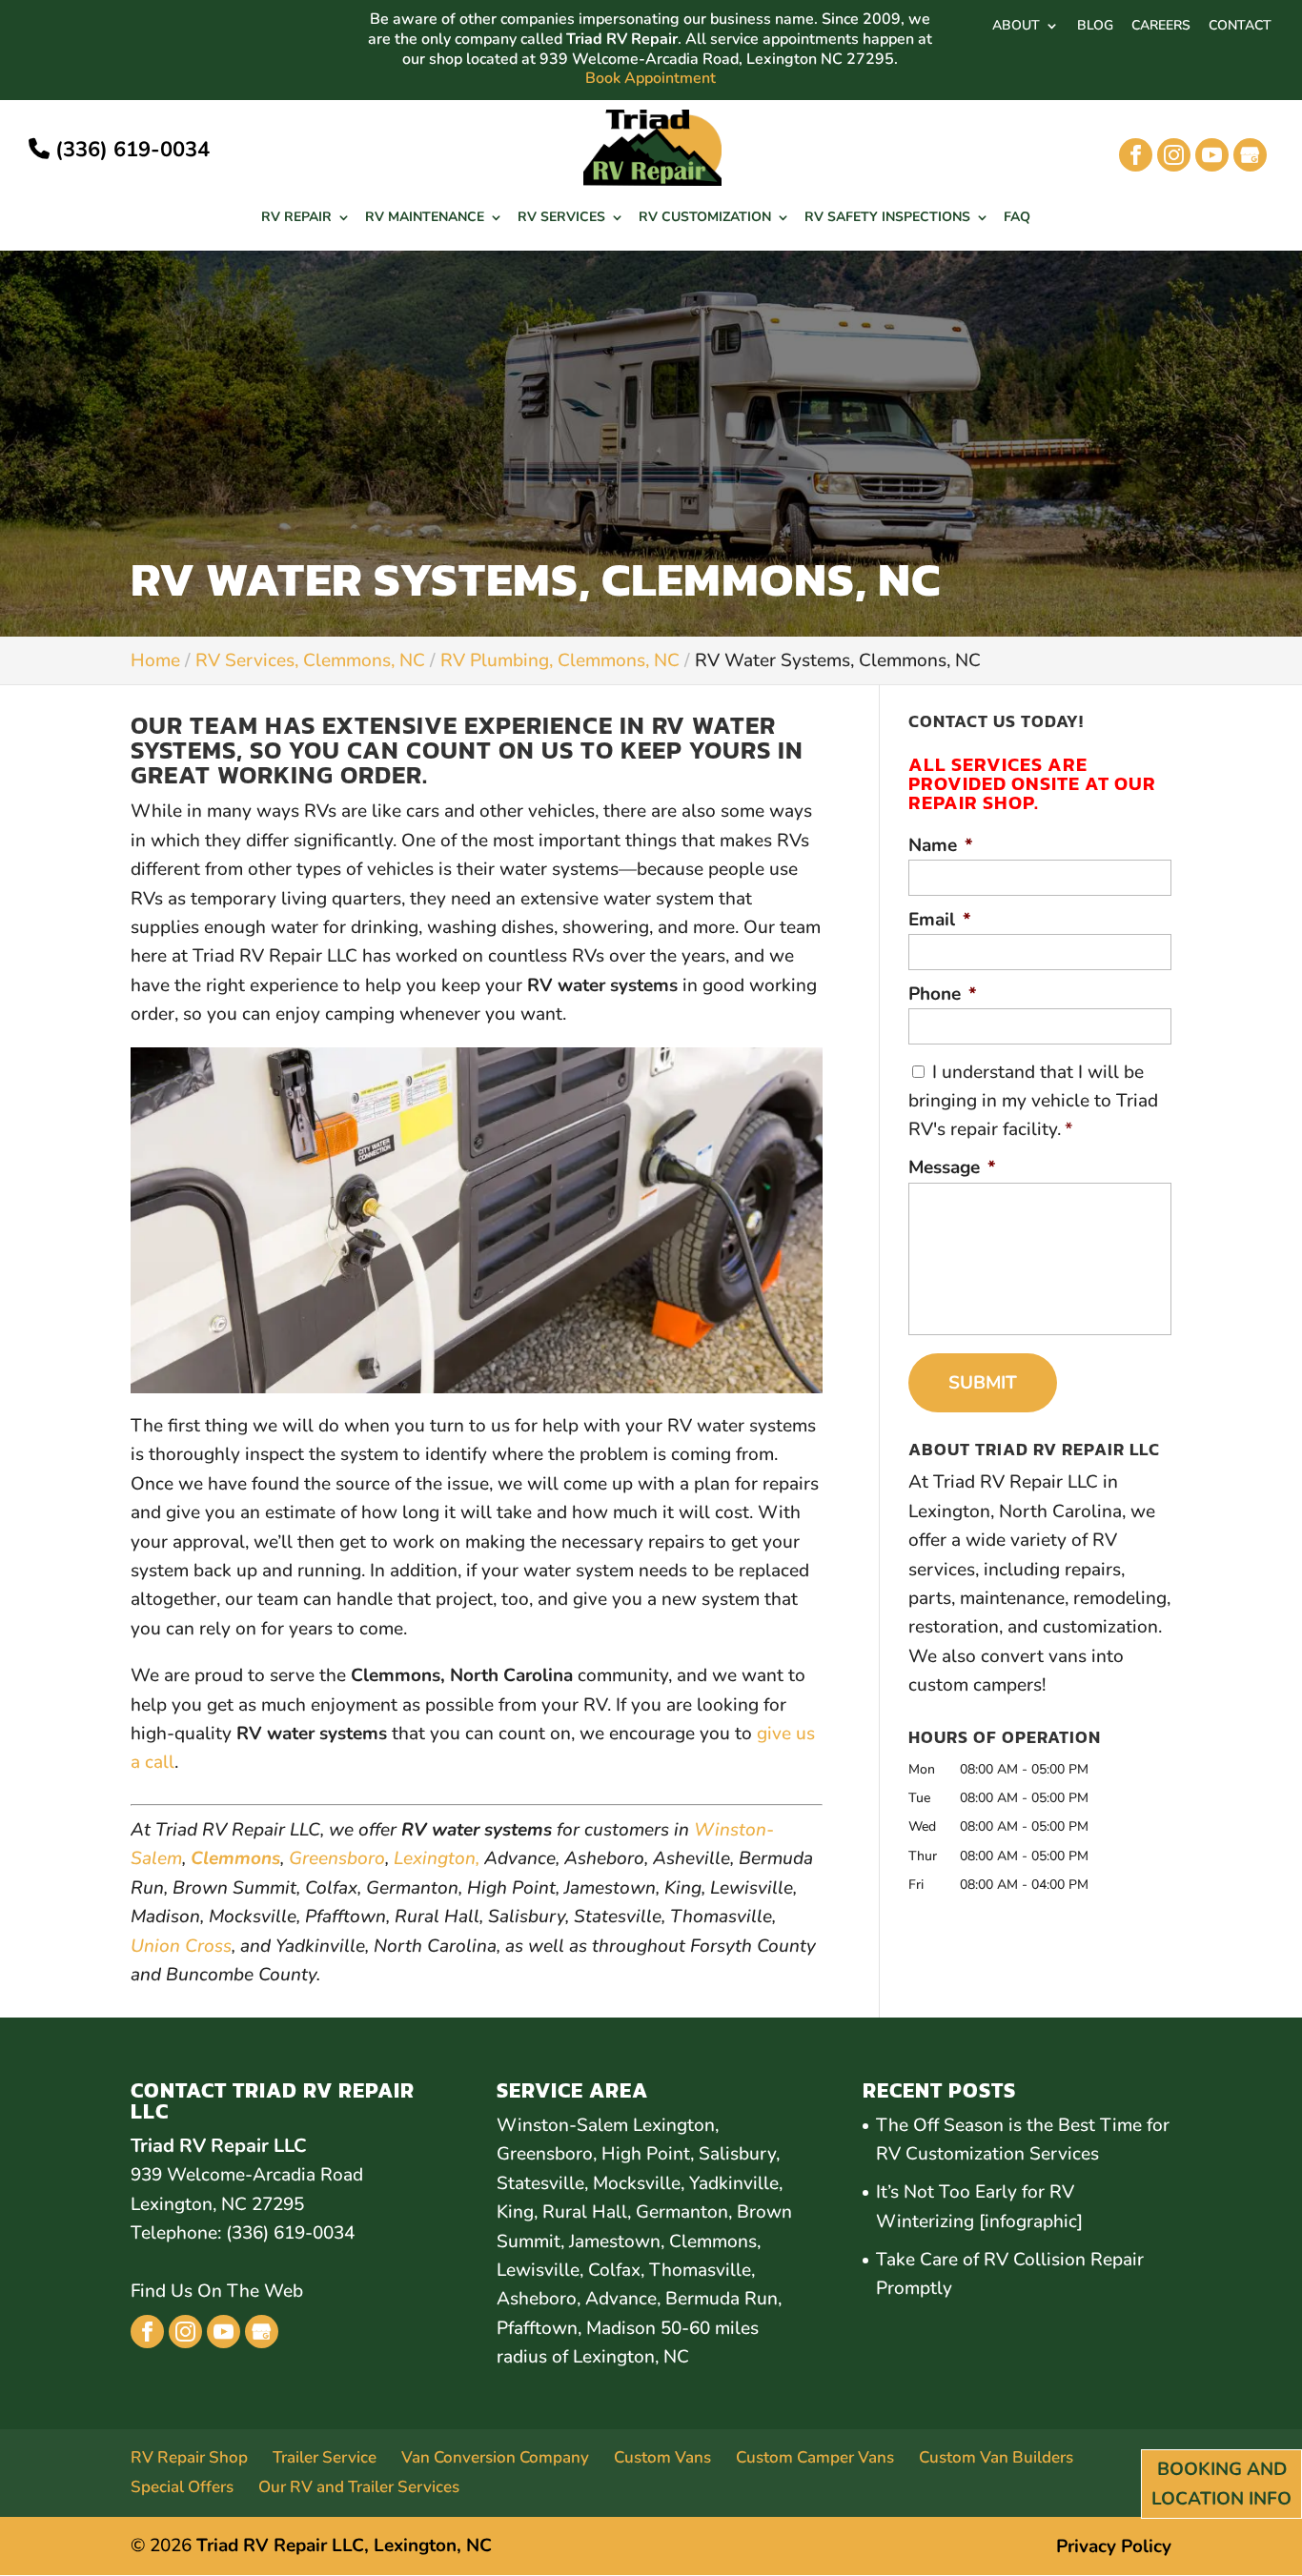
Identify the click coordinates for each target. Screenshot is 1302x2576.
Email (940, 920)
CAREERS (1161, 27)
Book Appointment (651, 79)
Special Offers (182, 2487)
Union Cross (181, 1946)
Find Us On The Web (217, 2291)
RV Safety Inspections (887, 218)
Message (952, 1168)
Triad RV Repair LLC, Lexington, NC (344, 2546)
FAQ (1017, 218)
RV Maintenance (425, 218)
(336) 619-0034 (130, 150)
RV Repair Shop (189, 2457)
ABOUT (1016, 27)
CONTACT (1240, 27)
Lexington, (437, 1858)
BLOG (1095, 27)
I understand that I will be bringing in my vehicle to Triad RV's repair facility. (1033, 1101)
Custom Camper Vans (815, 2457)
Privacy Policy (1114, 2546)
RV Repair (296, 218)
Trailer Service (325, 2457)
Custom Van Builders (996, 2457)
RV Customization (705, 218)
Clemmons (235, 1858)
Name (941, 846)
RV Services (561, 218)
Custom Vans (662, 2457)
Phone (943, 994)
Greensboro (337, 1858)
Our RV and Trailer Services (359, 2487)
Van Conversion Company (495, 2457)
